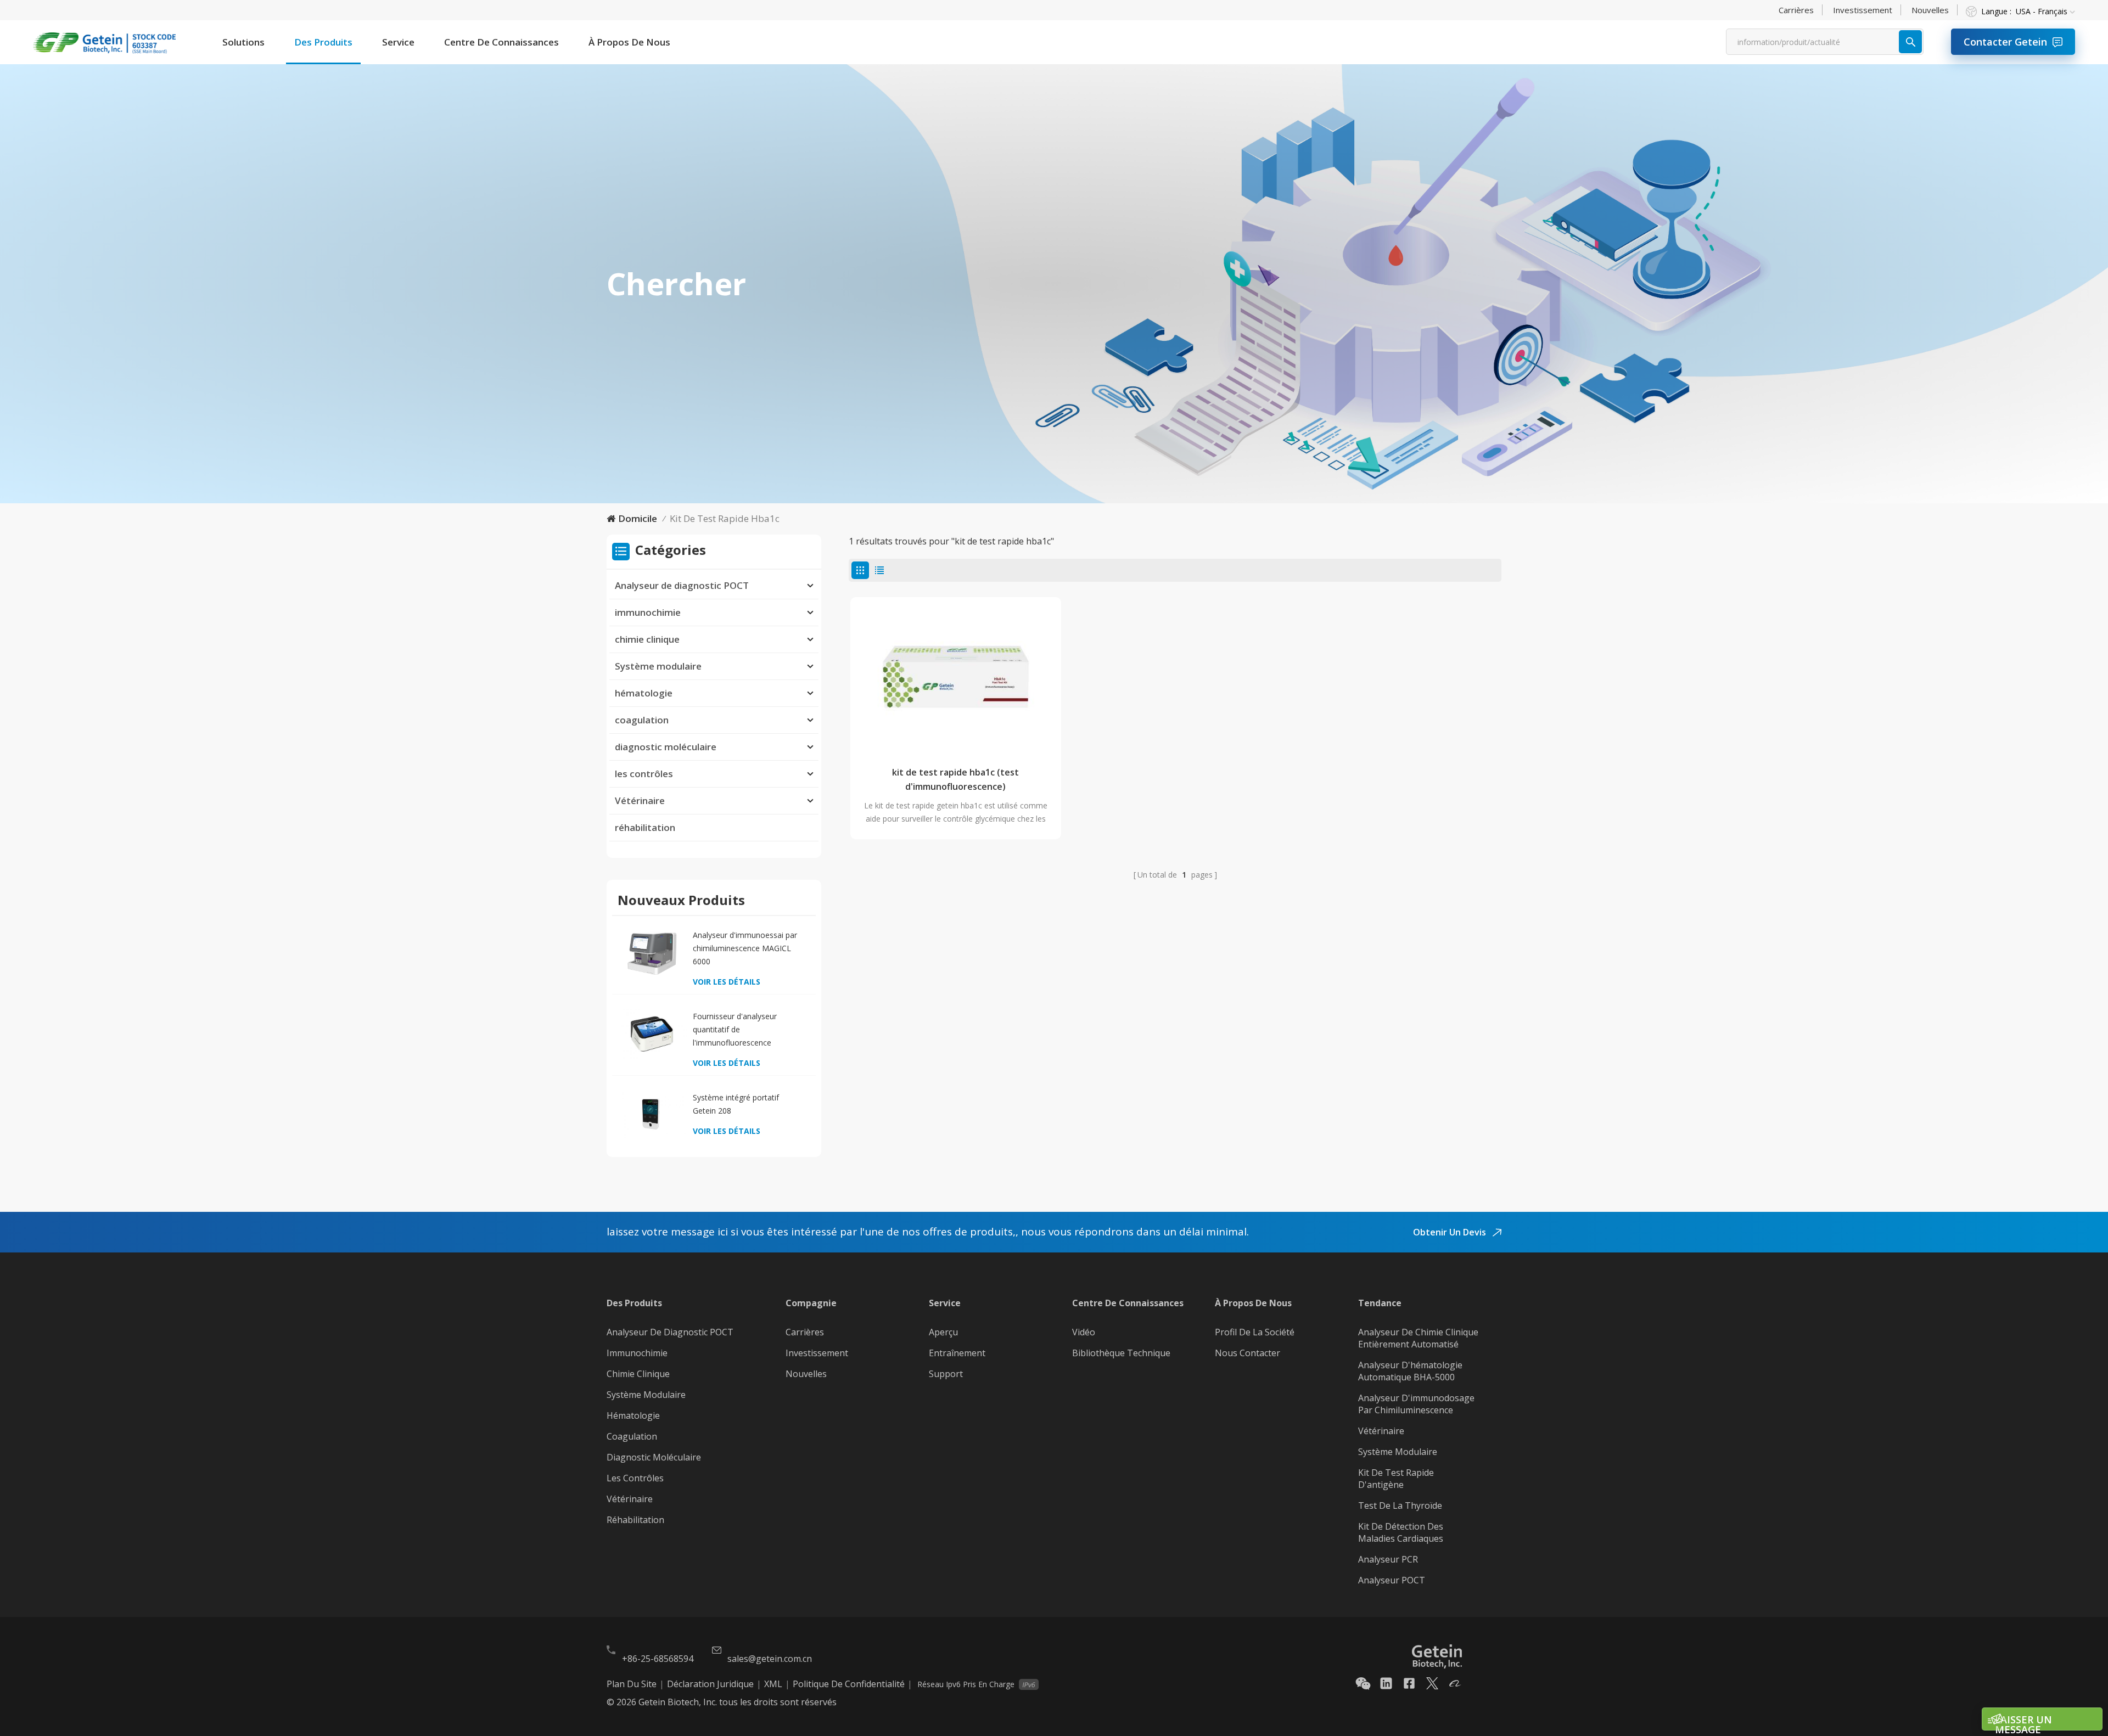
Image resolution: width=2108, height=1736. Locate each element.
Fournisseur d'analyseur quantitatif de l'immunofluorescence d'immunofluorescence (735, 1030)
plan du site (632, 1684)
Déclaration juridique (710, 1684)
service (398, 42)
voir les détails (727, 982)
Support (946, 1374)
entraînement (957, 1353)
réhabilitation (645, 827)
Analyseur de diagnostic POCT (682, 585)
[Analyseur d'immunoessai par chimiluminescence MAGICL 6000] (652, 953)
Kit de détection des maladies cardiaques (1401, 1532)
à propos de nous (629, 42)
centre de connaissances (501, 42)
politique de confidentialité (849, 1684)
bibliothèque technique (1121, 1353)
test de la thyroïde (1400, 1505)
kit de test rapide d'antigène (1396, 1479)
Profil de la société (1255, 1332)
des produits (323, 42)
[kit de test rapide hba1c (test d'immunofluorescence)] (956, 677)
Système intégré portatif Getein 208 (736, 1104)
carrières (1796, 10)
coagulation (642, 720)
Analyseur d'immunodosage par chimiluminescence (1416, 1404)
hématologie (644, 693)
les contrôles (644, 774)
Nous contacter (1248, 1353)
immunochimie (648, 612)
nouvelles (1930, 10)
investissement (1863, 10)
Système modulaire (658, 666)
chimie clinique (647, 639)
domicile (638, 518)
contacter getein (2005, 42)
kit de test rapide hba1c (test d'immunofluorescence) (955, 779)
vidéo (1084, 1332)
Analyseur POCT (1392, 1580)
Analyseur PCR (1388, 1559)
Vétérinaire (640, 800)
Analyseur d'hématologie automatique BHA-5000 (1410, 1371)
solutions (243, 42)
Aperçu (943, 1332)
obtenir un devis (1451, 1232)
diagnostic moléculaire (666, 747)
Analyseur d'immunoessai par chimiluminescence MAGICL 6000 (745, 948)
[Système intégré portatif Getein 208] (652, 1115)
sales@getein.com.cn (770, 1659)
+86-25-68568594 (658, 1659)
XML (773, 1684)
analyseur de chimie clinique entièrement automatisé (1418, 1338)
